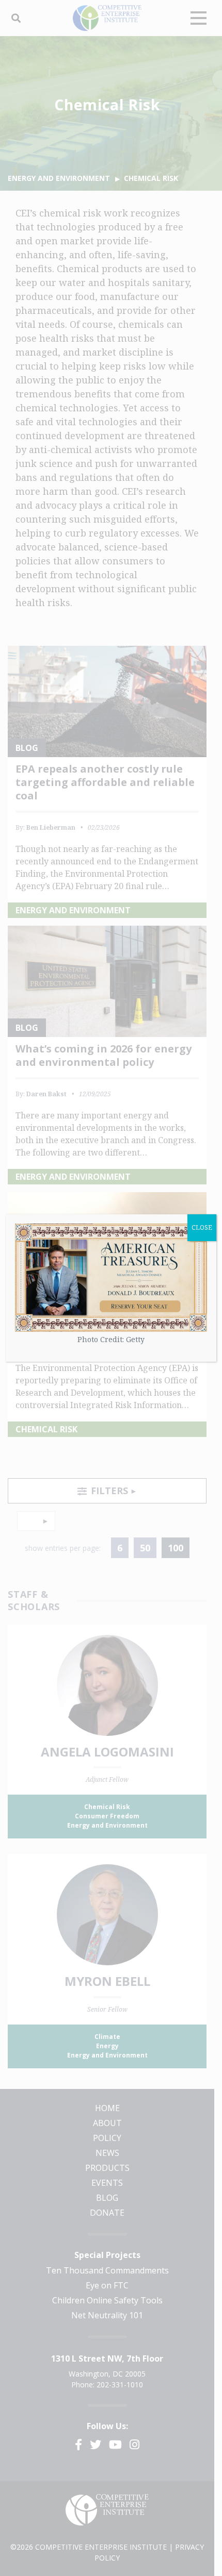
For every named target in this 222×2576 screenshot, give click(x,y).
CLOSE (202, 1227)
